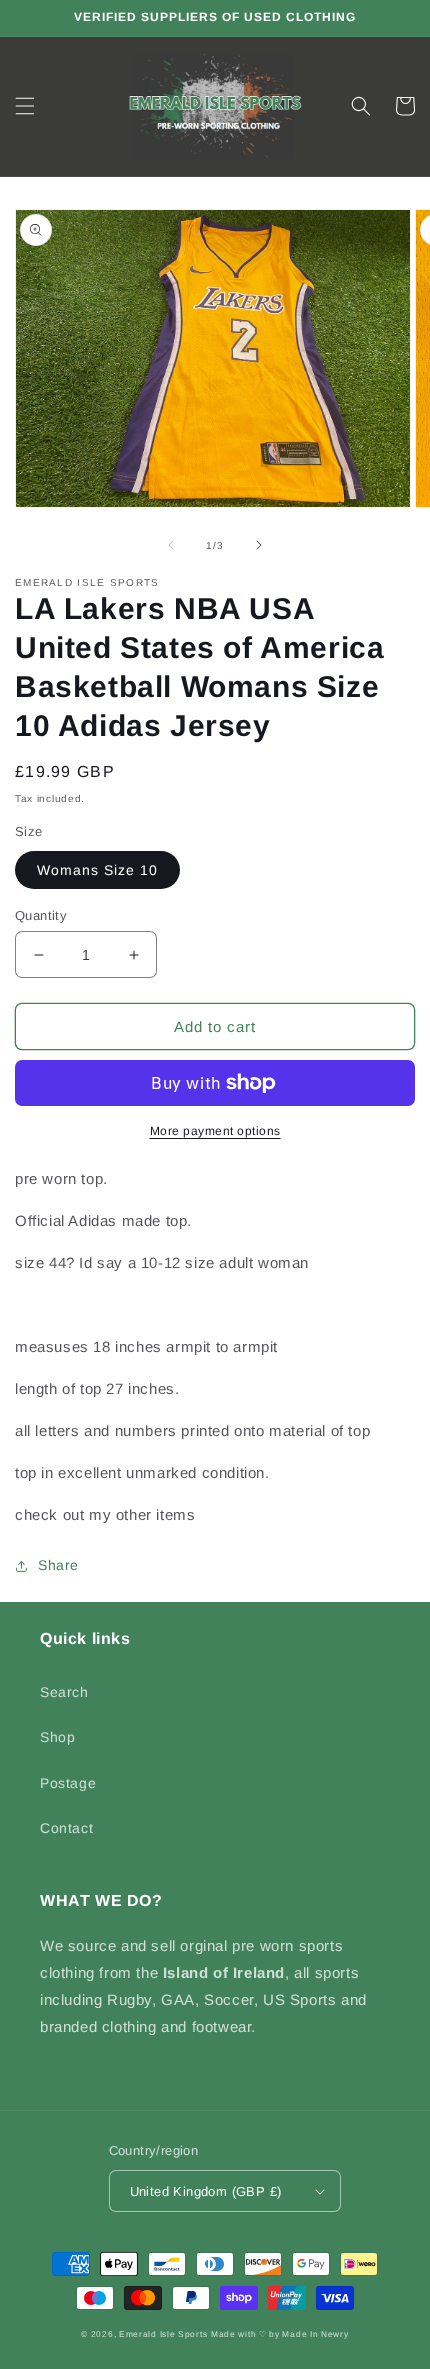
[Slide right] (259, 545)
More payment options (215, 1131)
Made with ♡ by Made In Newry (280, 2334)
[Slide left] (171, 545)
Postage (68, 1783)
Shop (57, 1737)
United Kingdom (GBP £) (206, 2191)
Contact (66, 1828)
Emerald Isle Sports (163, 2334)
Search (64, 1692)
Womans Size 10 (97, 870)
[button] (25, 106)
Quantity (41, 915)
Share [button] (58, 1565)
